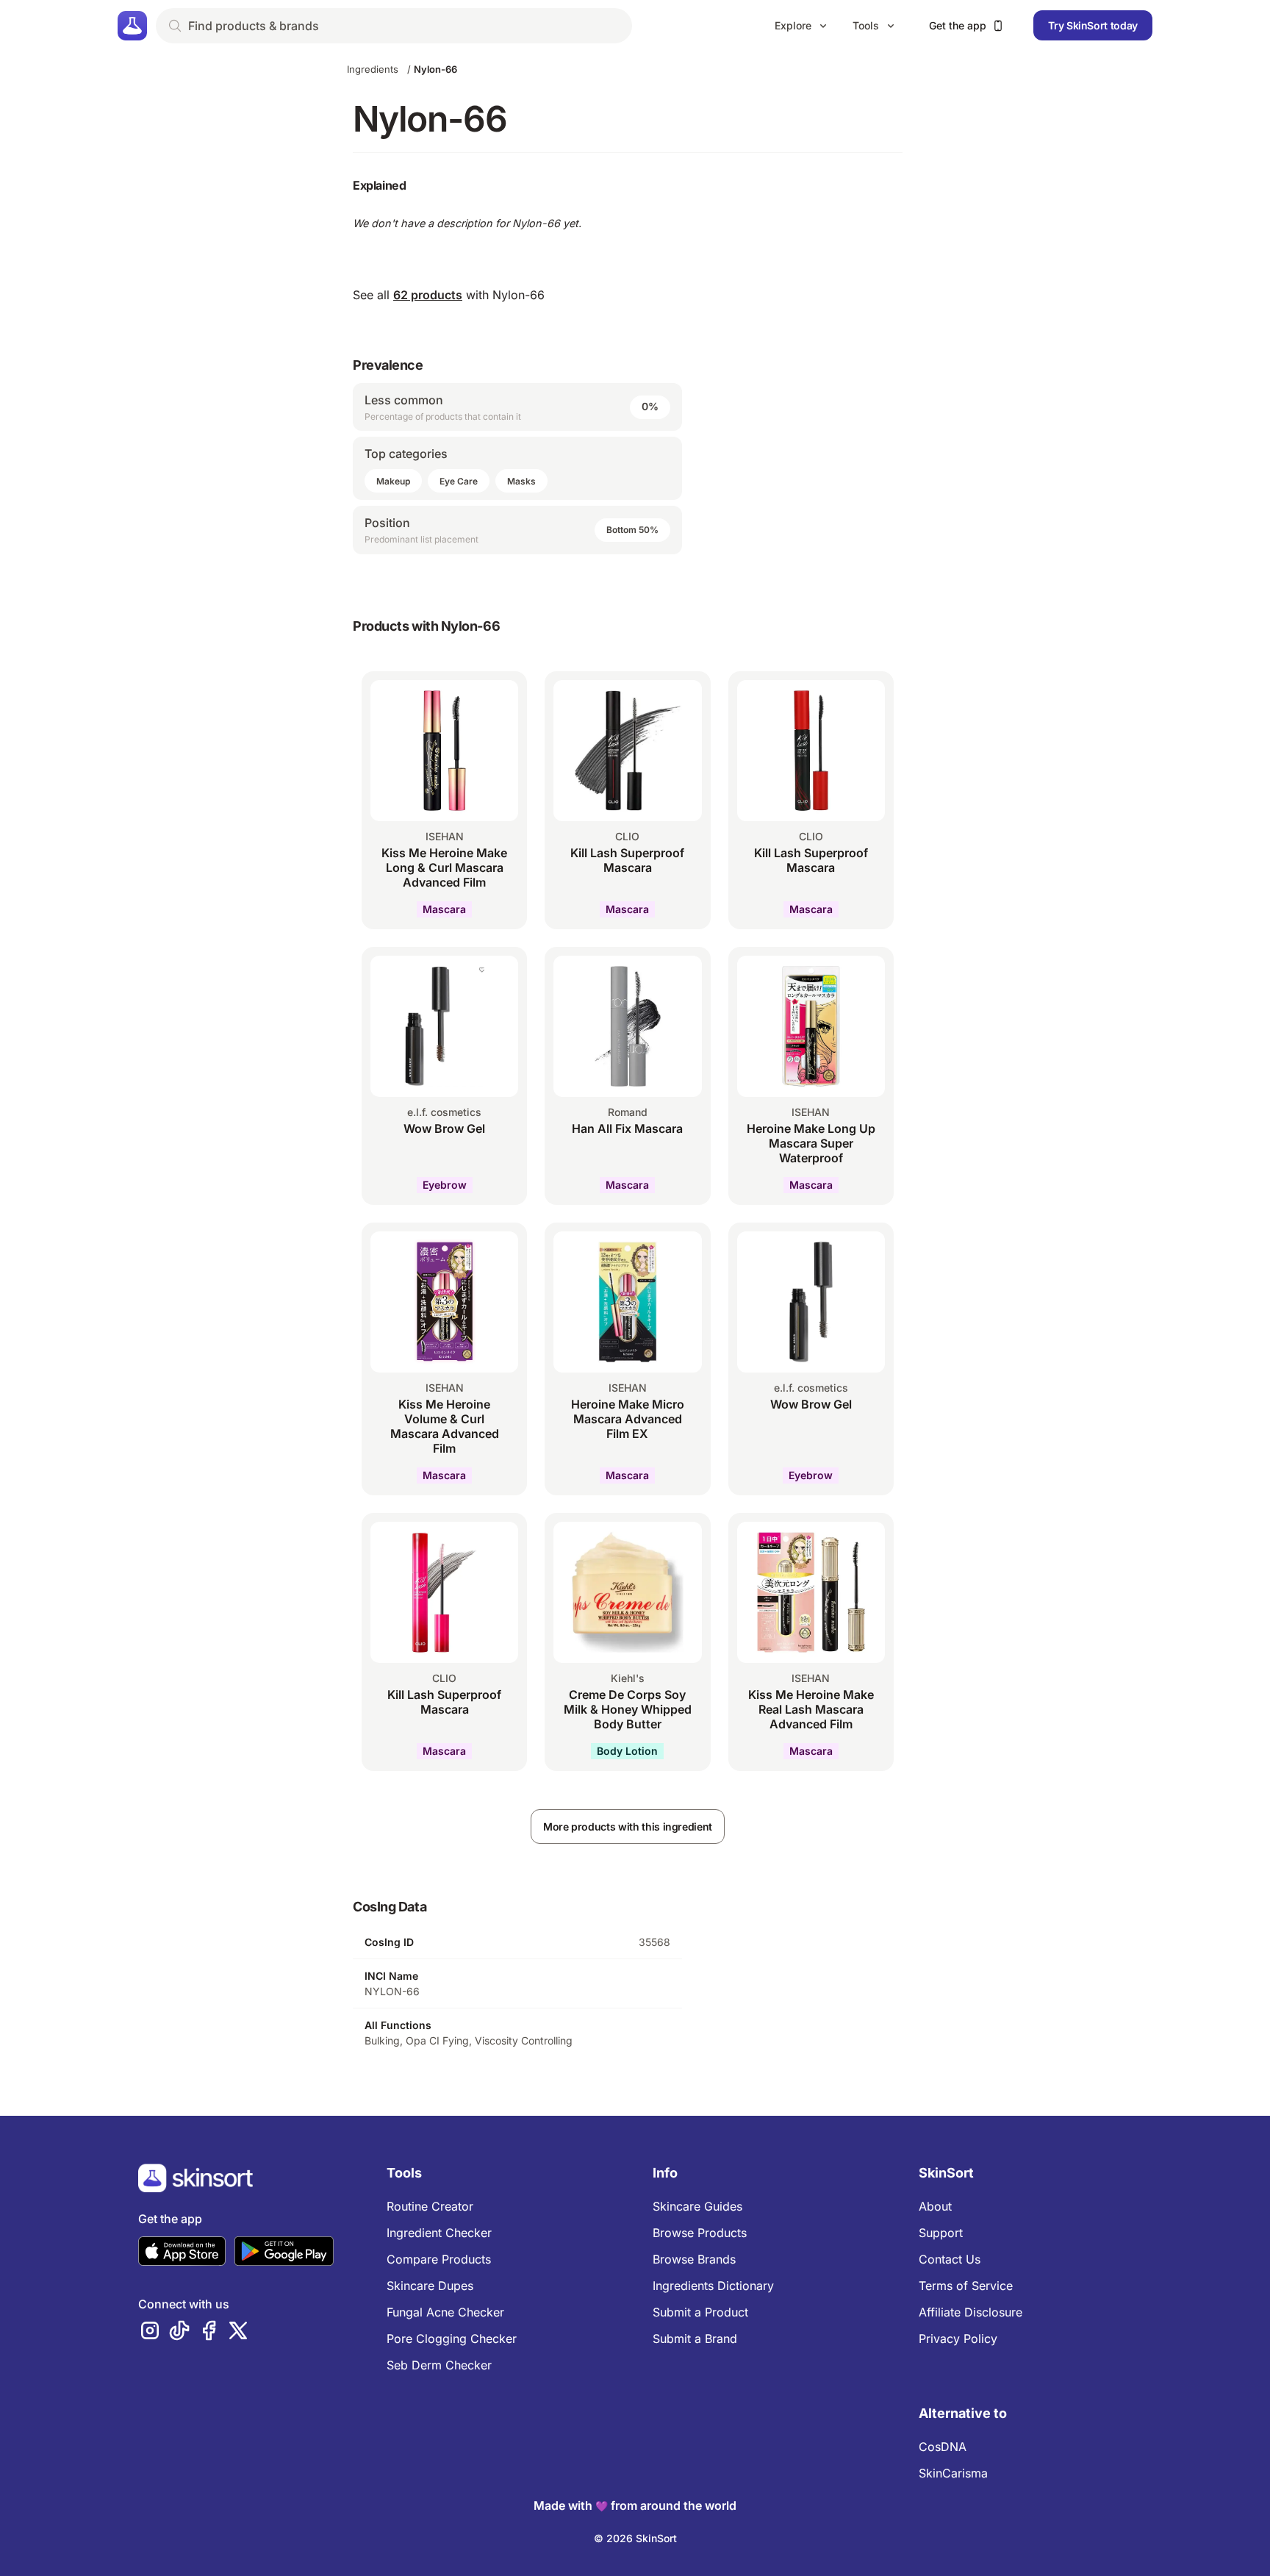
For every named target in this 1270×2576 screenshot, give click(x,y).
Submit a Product (700, 2312)
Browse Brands (694, 2259)
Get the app (958, 25)
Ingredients (373, 69)
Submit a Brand (695, 2339)
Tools (866, 25)
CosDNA (943, 2447)
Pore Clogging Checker (452, 2339)
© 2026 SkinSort (635, 2538)
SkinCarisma (953, 2473)
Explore (793, 25)
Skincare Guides (697, 2206)
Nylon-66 (435, 69)
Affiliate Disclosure (971, 2312)
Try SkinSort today (1093, 25)
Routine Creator (430, 2206)
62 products (428, 295)
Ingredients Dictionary (713, 2286)
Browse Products (700, 2233)
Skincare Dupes (430, 2286)
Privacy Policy (958, 2339)
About (935, 2206)
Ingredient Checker (439, 2233)
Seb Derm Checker (439, 2365)
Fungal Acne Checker (445, 2312)
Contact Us (950, 2259)
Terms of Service (966, 2286)
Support (941, 2233)
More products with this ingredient (628, 1827)
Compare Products (439, 2259)
